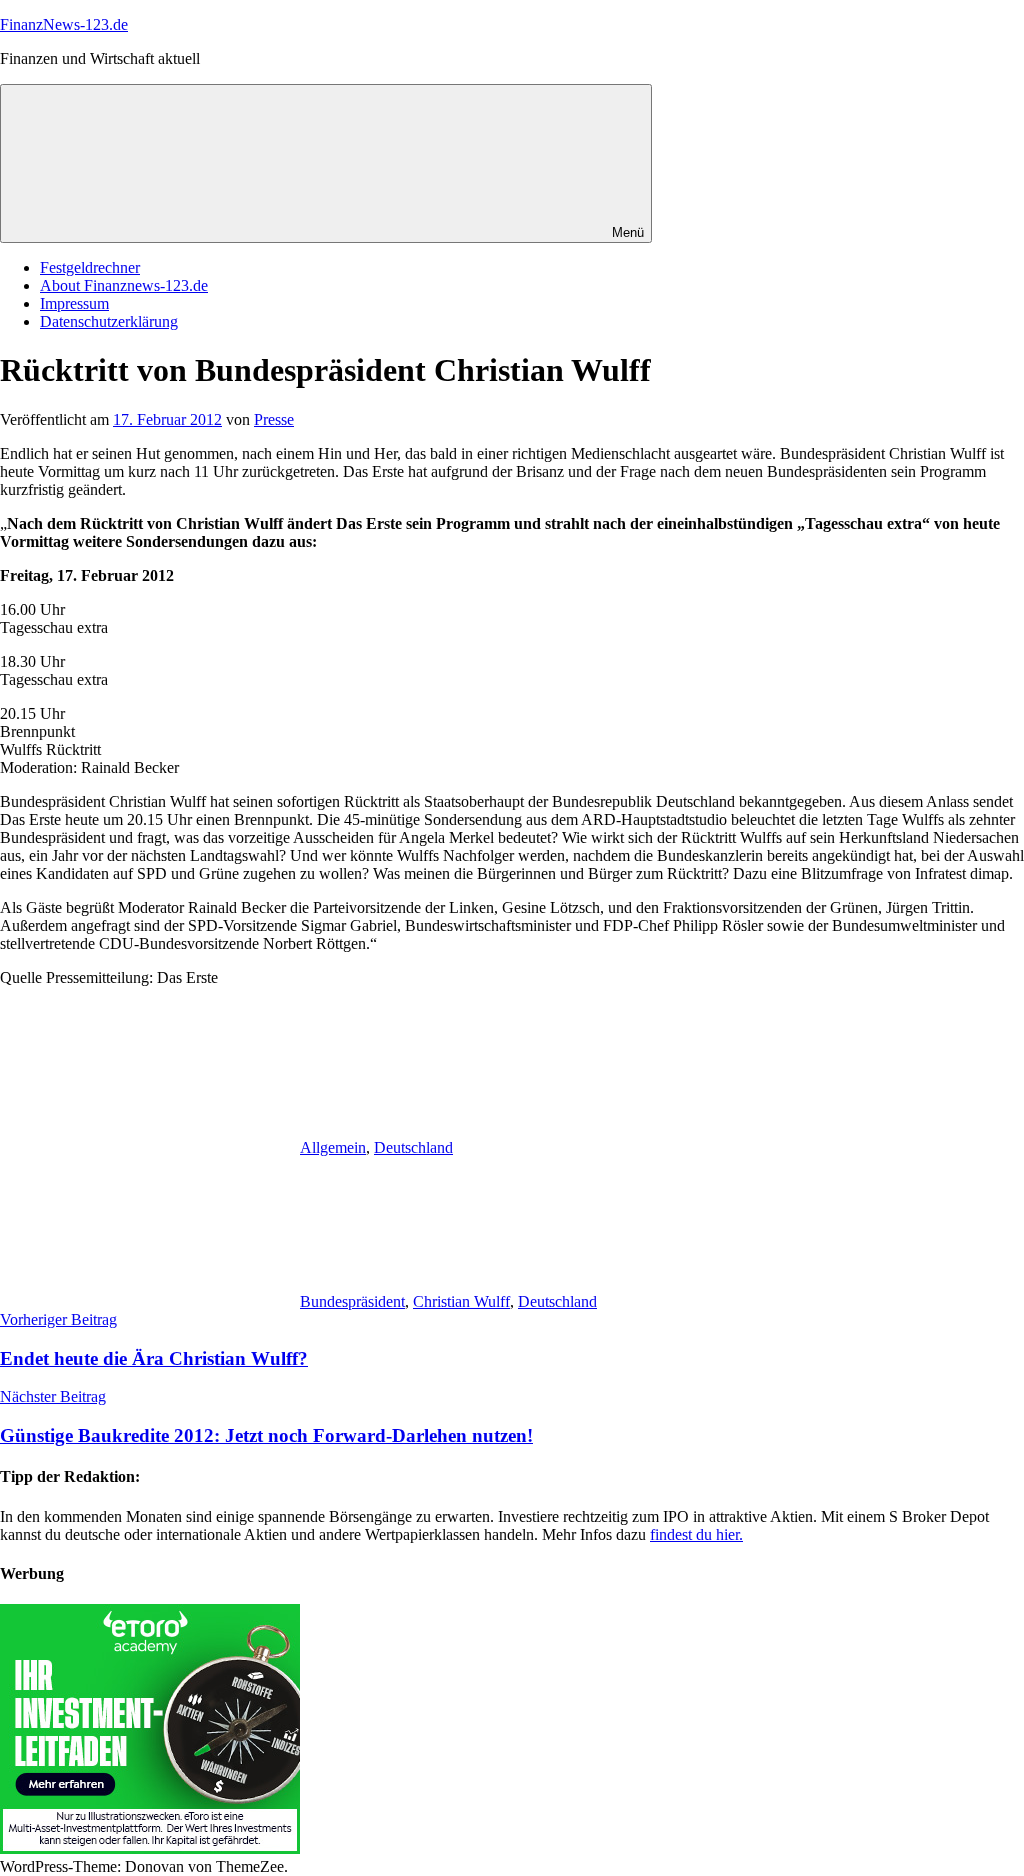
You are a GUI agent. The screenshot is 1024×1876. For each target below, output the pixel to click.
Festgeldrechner (90, 267)
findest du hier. (696, 1534)
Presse (274, 419)
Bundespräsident (352, 1301)
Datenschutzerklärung (109, 321)
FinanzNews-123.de (64, 24)
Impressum (74, 303)
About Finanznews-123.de (124, 285)
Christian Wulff (461, 1301)
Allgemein (333, 1147)
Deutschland (413, 1147)
